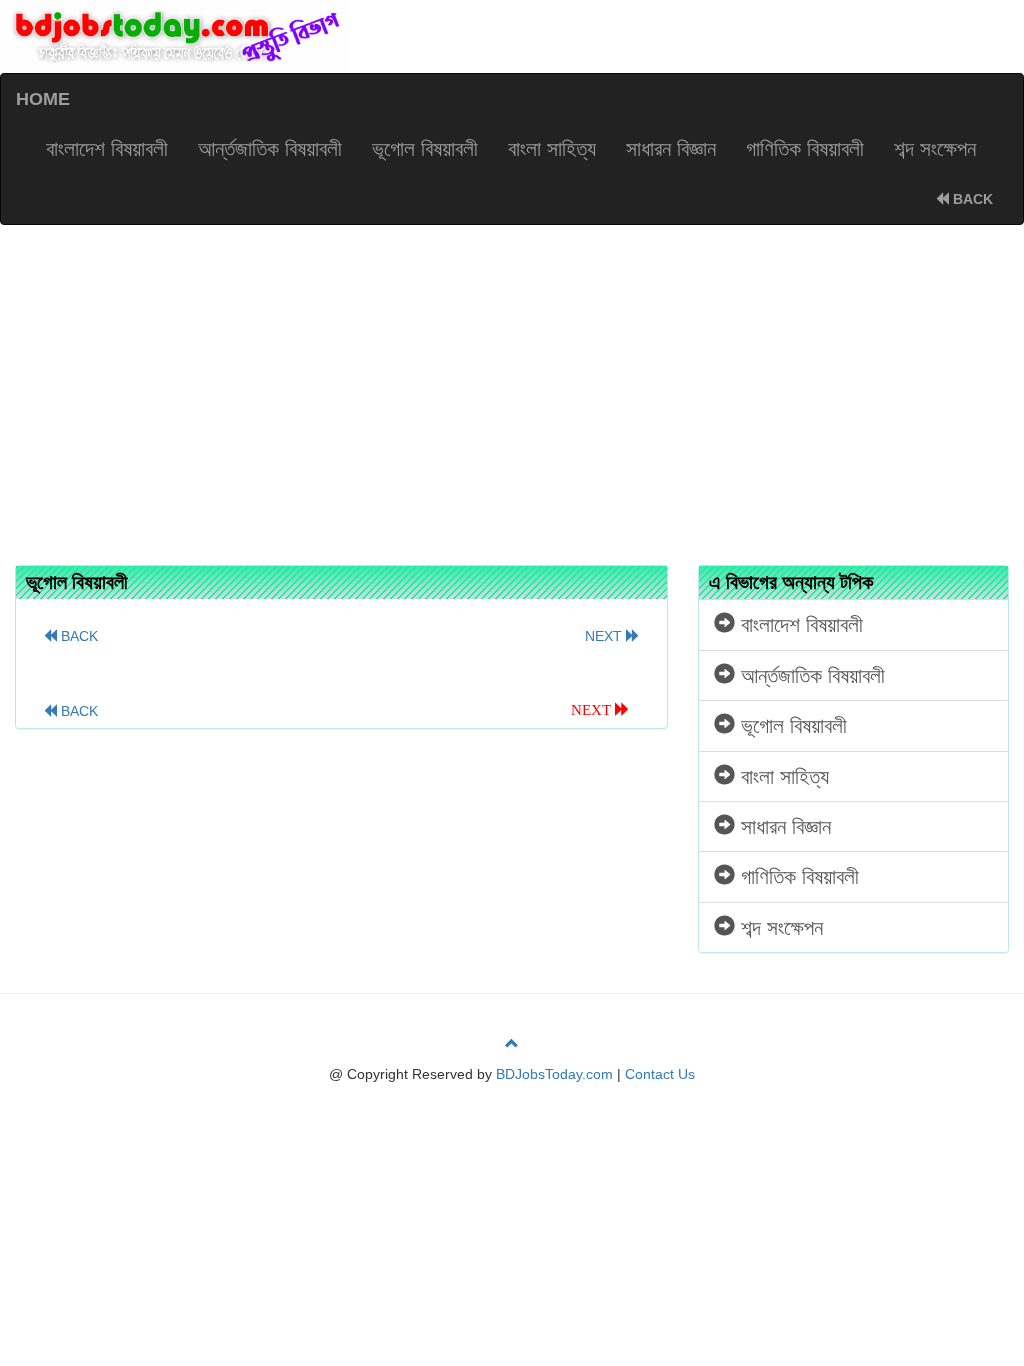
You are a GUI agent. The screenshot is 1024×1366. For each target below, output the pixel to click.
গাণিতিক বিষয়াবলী (805, 148)
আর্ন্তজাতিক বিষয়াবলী (270, 148)
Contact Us (660, 1074)
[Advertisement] (512, 385)
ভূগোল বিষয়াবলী (425, 148)
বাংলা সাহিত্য (552, 148)
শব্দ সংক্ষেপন (935, 148)
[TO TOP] (512, 1044)
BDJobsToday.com (554, 1074)
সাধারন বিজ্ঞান (671, 148)
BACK (971, 199)
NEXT (605, 636)
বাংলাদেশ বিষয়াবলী (107, 148)
